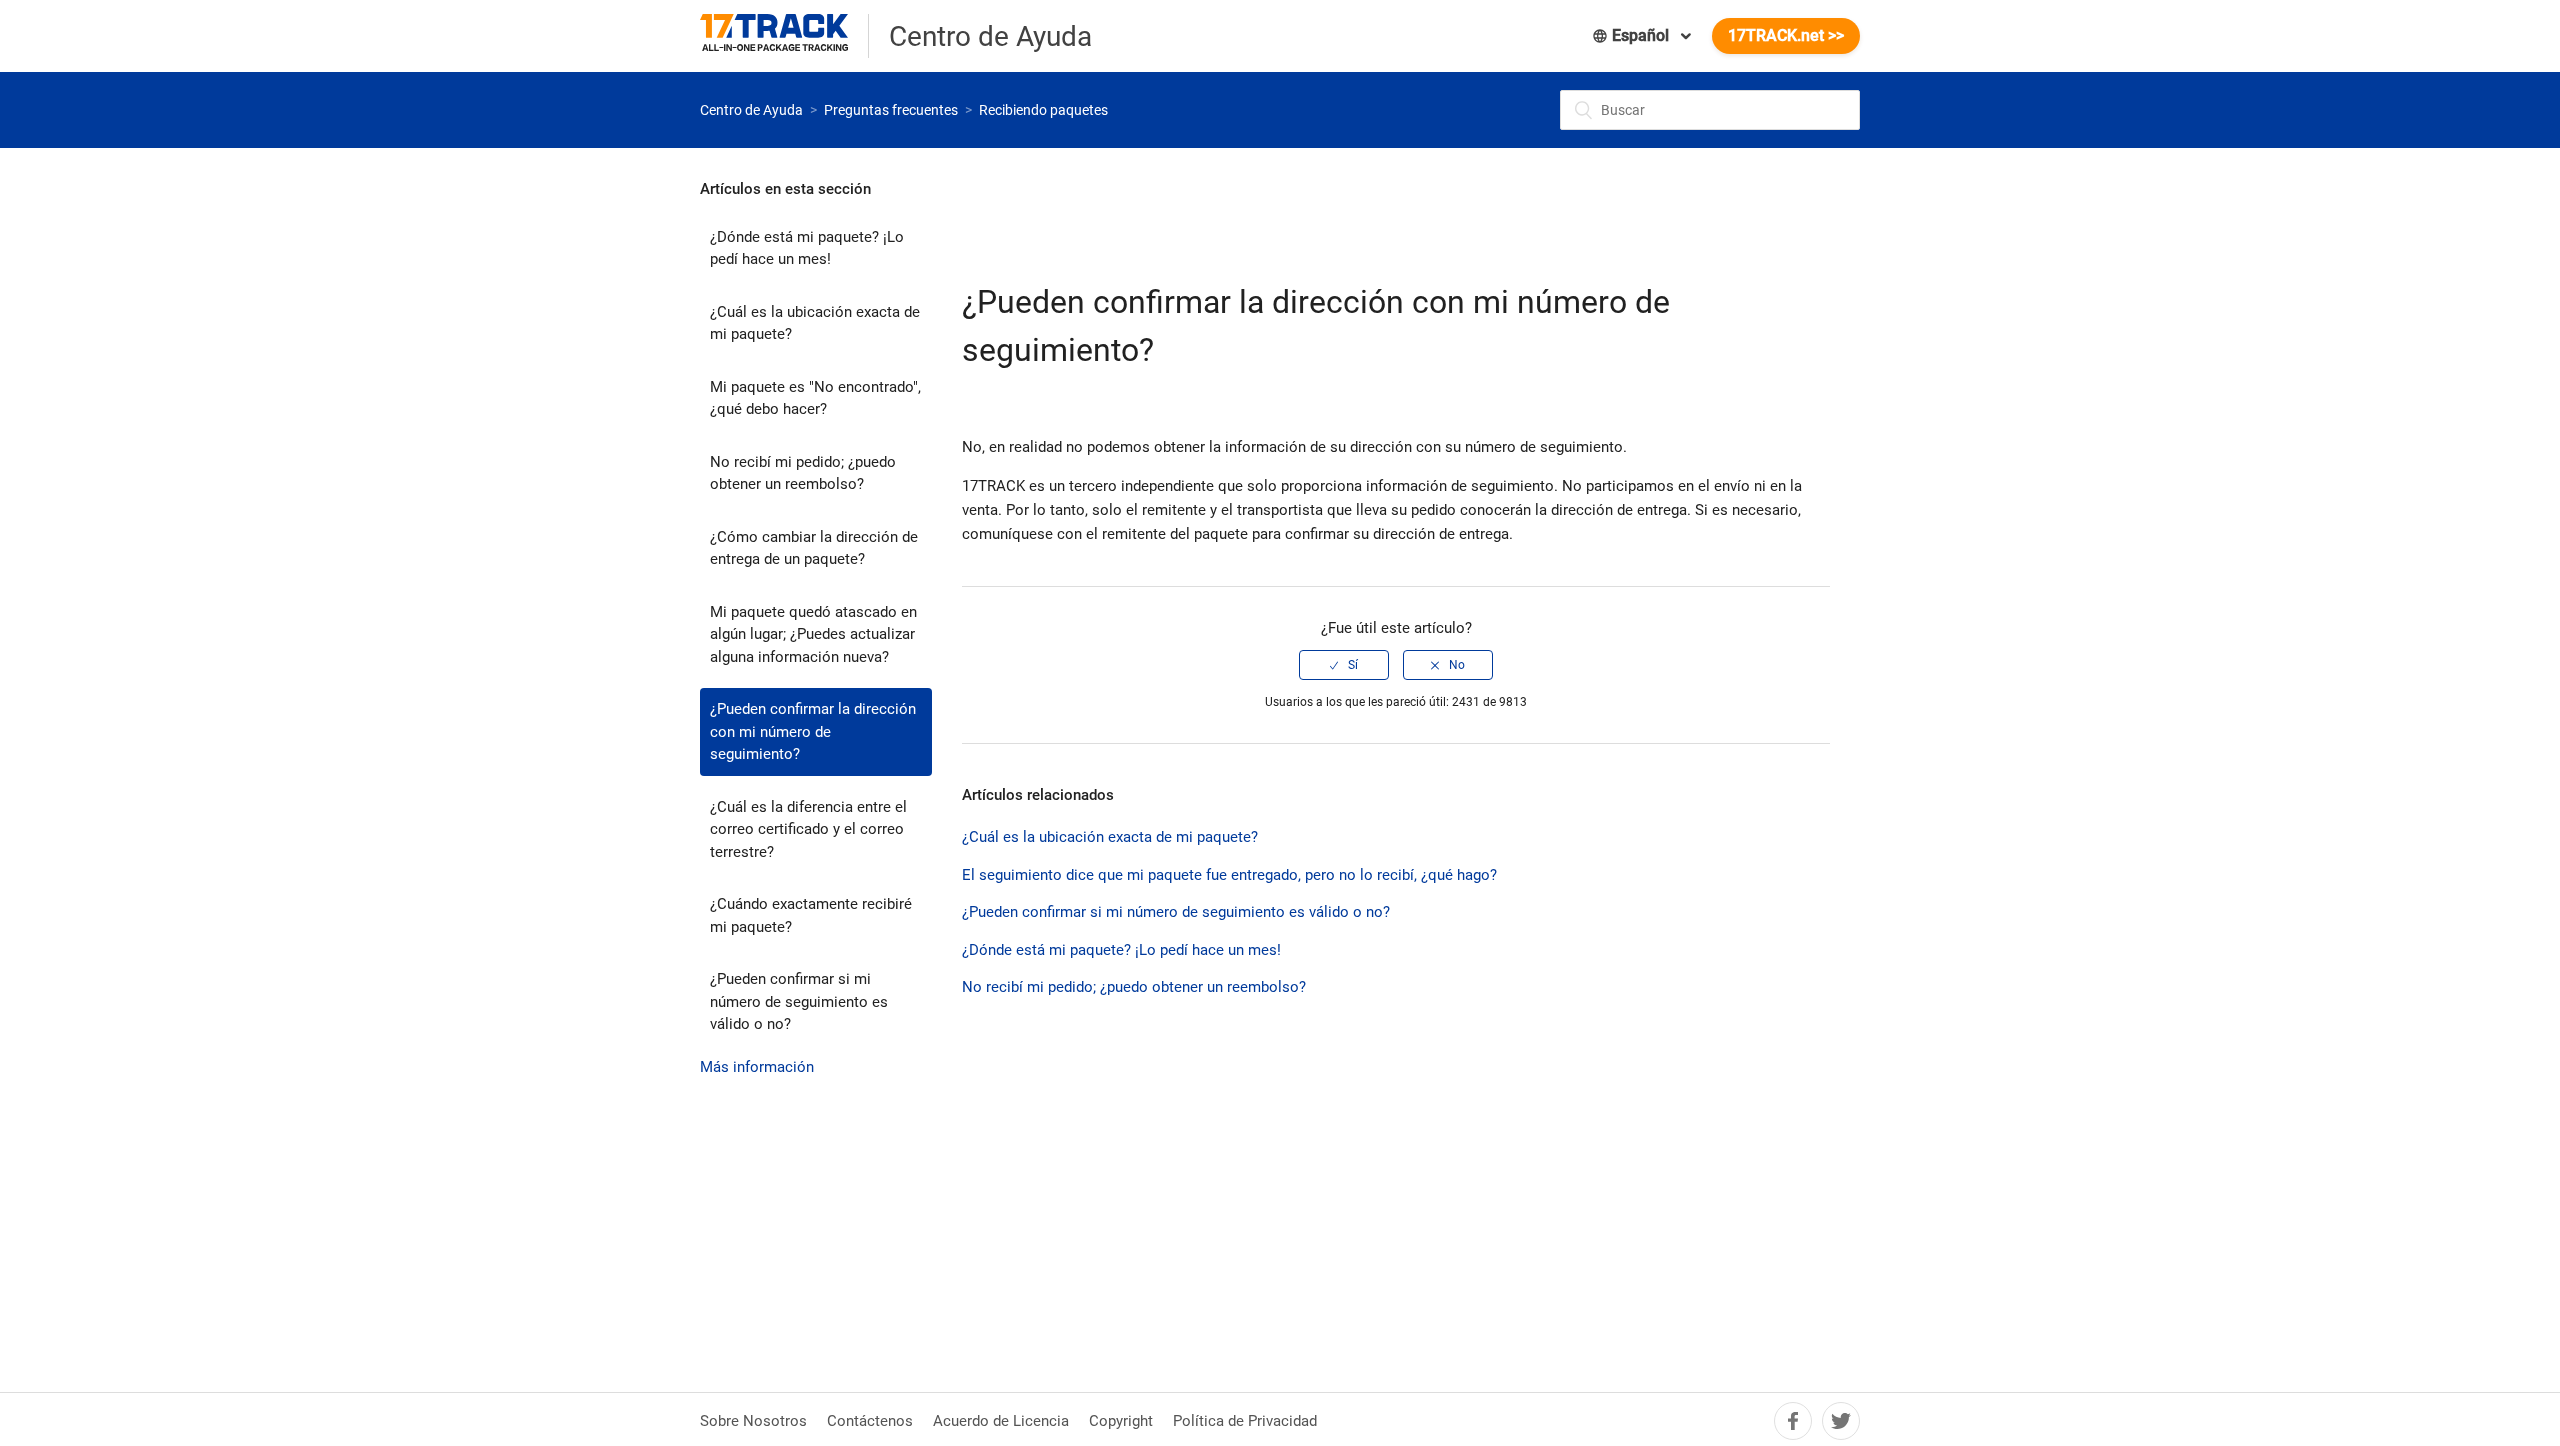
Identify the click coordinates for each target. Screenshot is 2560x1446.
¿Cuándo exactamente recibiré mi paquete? (811, 915)
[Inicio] (784, 36)
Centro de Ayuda (751, 110)
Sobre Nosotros (753, 1421)
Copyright (1121, 1421)
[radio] (1344, 665)
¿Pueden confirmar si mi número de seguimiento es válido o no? (799, 1001)
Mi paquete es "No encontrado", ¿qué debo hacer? (815, 398)
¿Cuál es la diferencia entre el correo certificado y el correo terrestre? (808, 829)
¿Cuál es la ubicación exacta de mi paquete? (815, 323)
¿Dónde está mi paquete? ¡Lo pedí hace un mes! (807, 248)
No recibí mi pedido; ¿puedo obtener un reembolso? (803, 473)
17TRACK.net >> (1786, 35)
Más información (757, 1067)
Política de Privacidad (1245, 1421)
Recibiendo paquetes (1043, 110)
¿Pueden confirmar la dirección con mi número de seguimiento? (813, 731)
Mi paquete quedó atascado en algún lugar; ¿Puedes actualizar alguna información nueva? (813, 634)
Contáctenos (870, 1421)
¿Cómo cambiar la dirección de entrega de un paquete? (814, 548)
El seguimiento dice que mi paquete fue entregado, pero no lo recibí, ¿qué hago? (1229, 875)
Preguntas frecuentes (891, 110)
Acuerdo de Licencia (1001, 1421)
